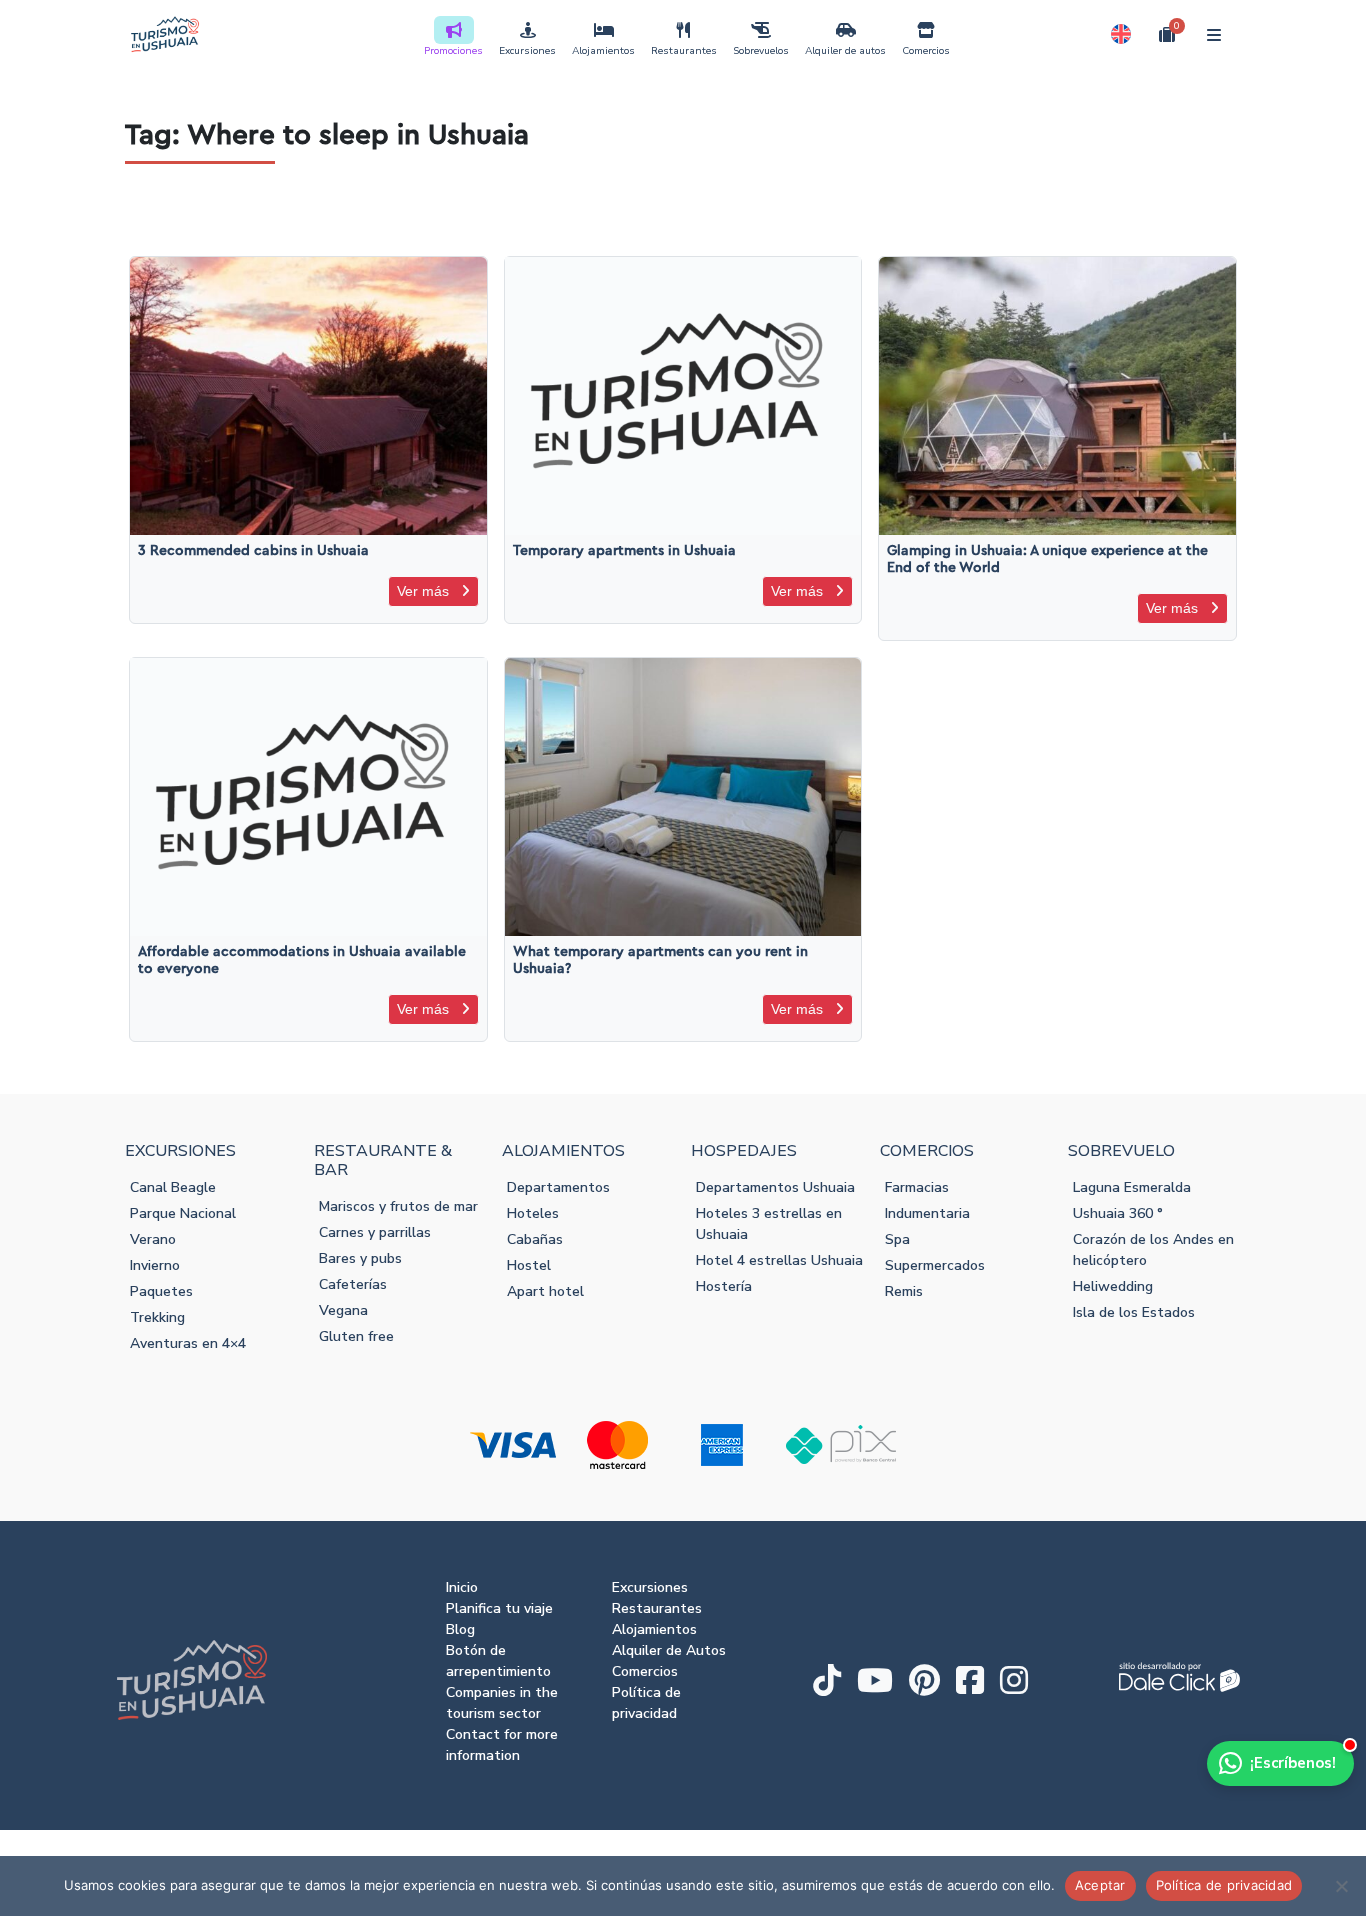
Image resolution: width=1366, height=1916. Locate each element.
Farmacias (917, 1187)
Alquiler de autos (845, 51)
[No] (1341, 1886)
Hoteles (533, 1213)
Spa (897, 1239)
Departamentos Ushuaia (775, 1187)
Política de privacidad (1224, 1885)
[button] (1121, 34)
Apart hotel (545, 1291)
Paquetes (161, 1291)
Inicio (462, 1587)
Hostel (529, 1265)
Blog (460, 1629)
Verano (153, 1239)
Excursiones (527, 51)
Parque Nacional (183, 1213)
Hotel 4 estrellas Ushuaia (779, 1260)
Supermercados (935, 1265)
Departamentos (558, 1187)
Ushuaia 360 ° (1118, 1213)
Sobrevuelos (761, 51)
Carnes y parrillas (375, 1232)
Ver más (425, 591)
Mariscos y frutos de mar (398, 1206)
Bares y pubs (360, 1258)
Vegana (343, 1310)
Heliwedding (1113, 1286)
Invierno (155, 1265)
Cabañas (535, 1239)
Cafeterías (353, 1284)
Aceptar (1100, 1885)
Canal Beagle (173, 1187)
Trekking (157, 1317)
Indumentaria (927, 1213)
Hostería (724, 1286)
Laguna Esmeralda (1132, 1187)
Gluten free (356, 1336)
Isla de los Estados (1134, 1312)
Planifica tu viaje (499, 1608)
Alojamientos (603, 51)
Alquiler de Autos (669, 1650)
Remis (904, 1291)
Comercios (926, 51)
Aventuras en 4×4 (188, 1343)
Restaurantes (684, 51)
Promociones (453, 51)
